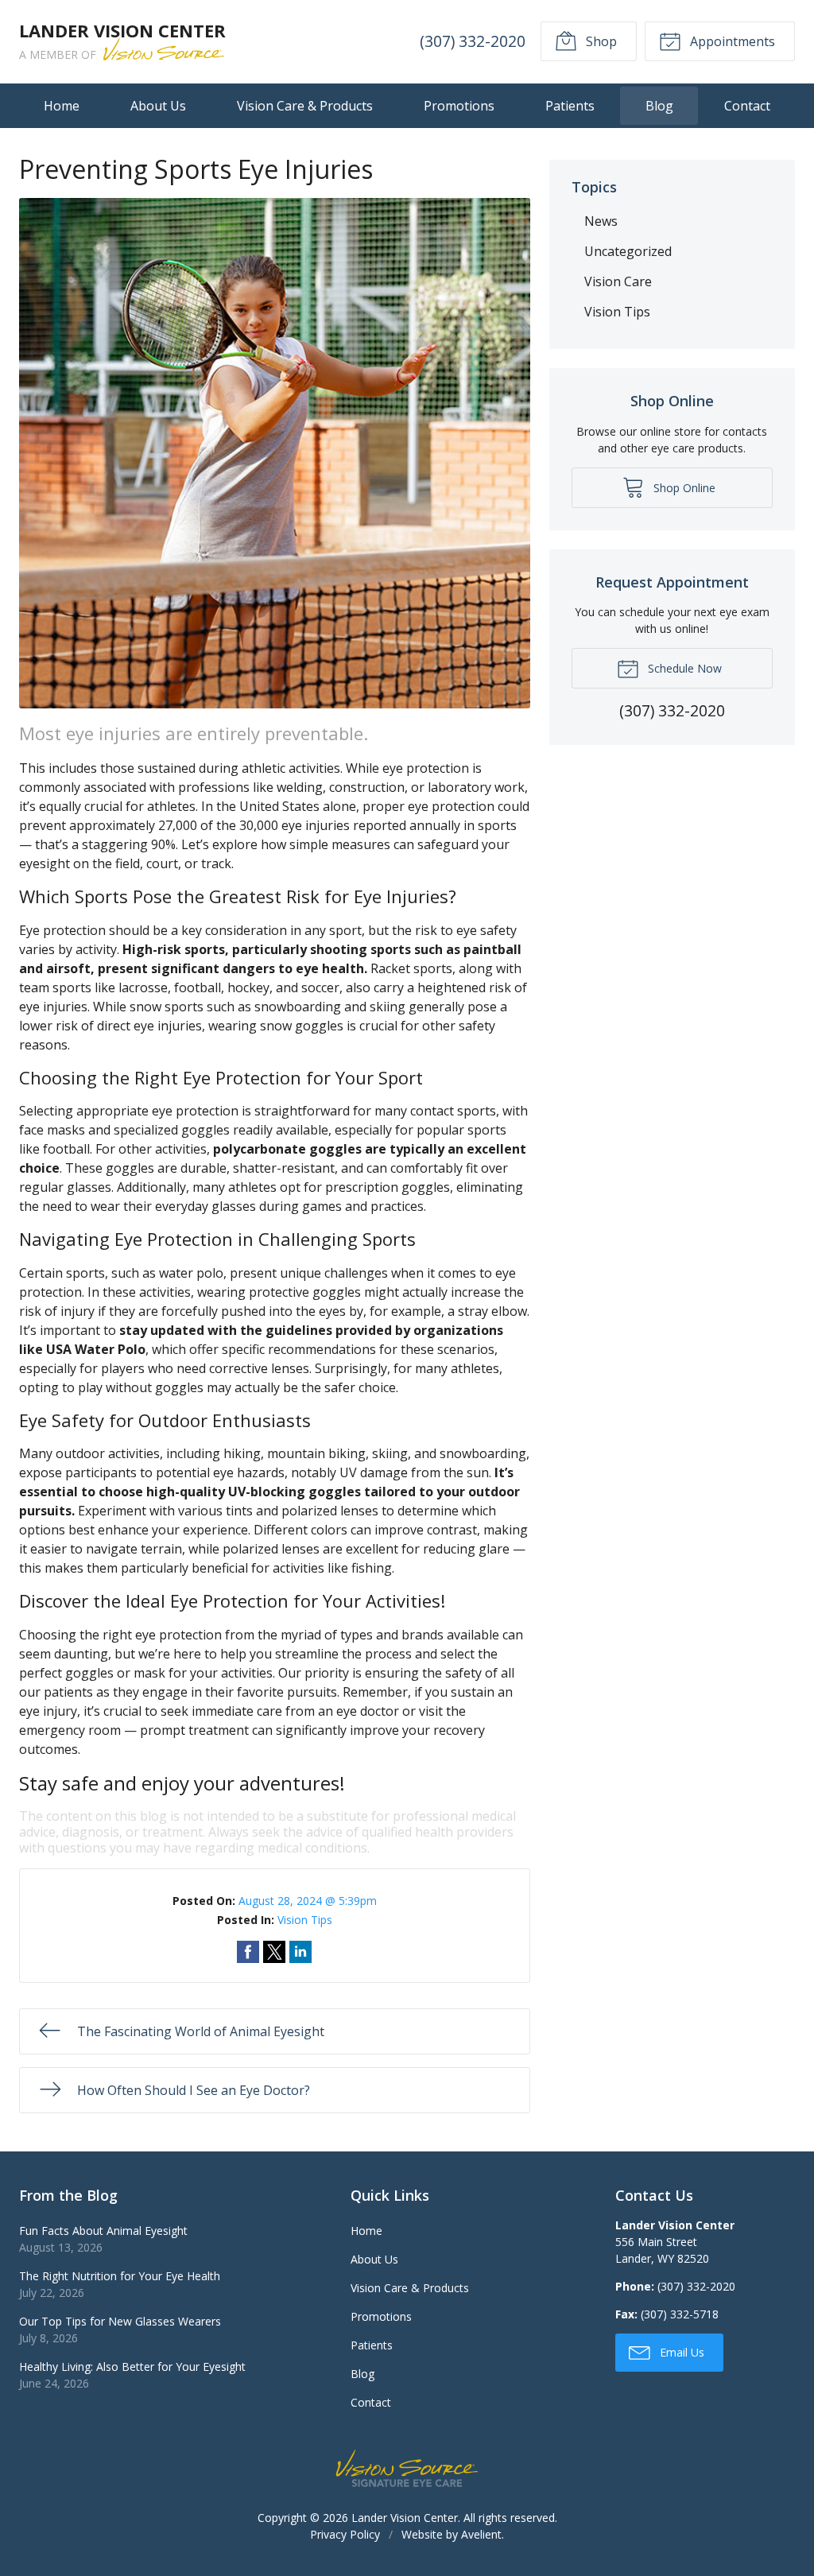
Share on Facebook (248, 1952)
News (601, 221)
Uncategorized (628, 251)
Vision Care (618, 281)
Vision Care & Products (305, 106)
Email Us (680, 2352)
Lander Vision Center (405, 2518)
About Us (158, 106)
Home (62, 106)
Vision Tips (305, 1920)
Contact (747, 106)
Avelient (481, 2534)
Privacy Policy (345, 2534)
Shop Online (683, 488)
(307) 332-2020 (473, 41)
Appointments (731, 41)
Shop (600, 41)
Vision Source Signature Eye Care (407, 2468)
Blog (659, 106)
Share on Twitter (274, 1952)
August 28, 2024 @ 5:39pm (308, 1901)
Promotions (459, 106)
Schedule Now (683, 668)
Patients (570, 106)
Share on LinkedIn (300, 1952)
